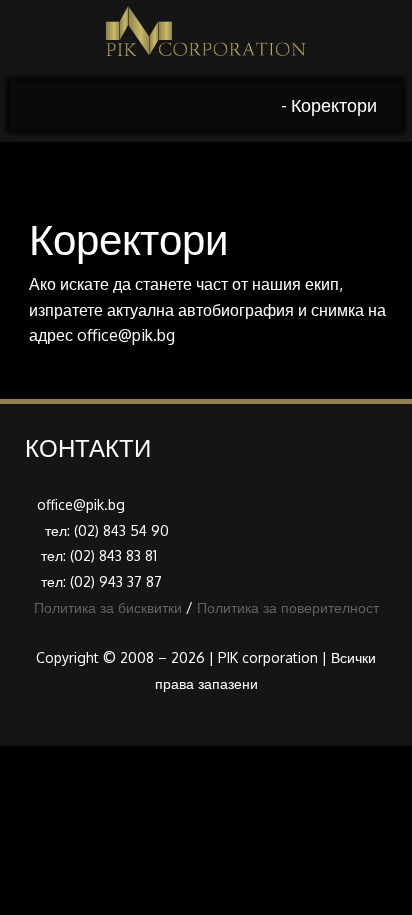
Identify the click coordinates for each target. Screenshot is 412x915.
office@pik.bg (126, 335)
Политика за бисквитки (108, 607)
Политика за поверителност (288, 607)
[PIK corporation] (206, 40)
